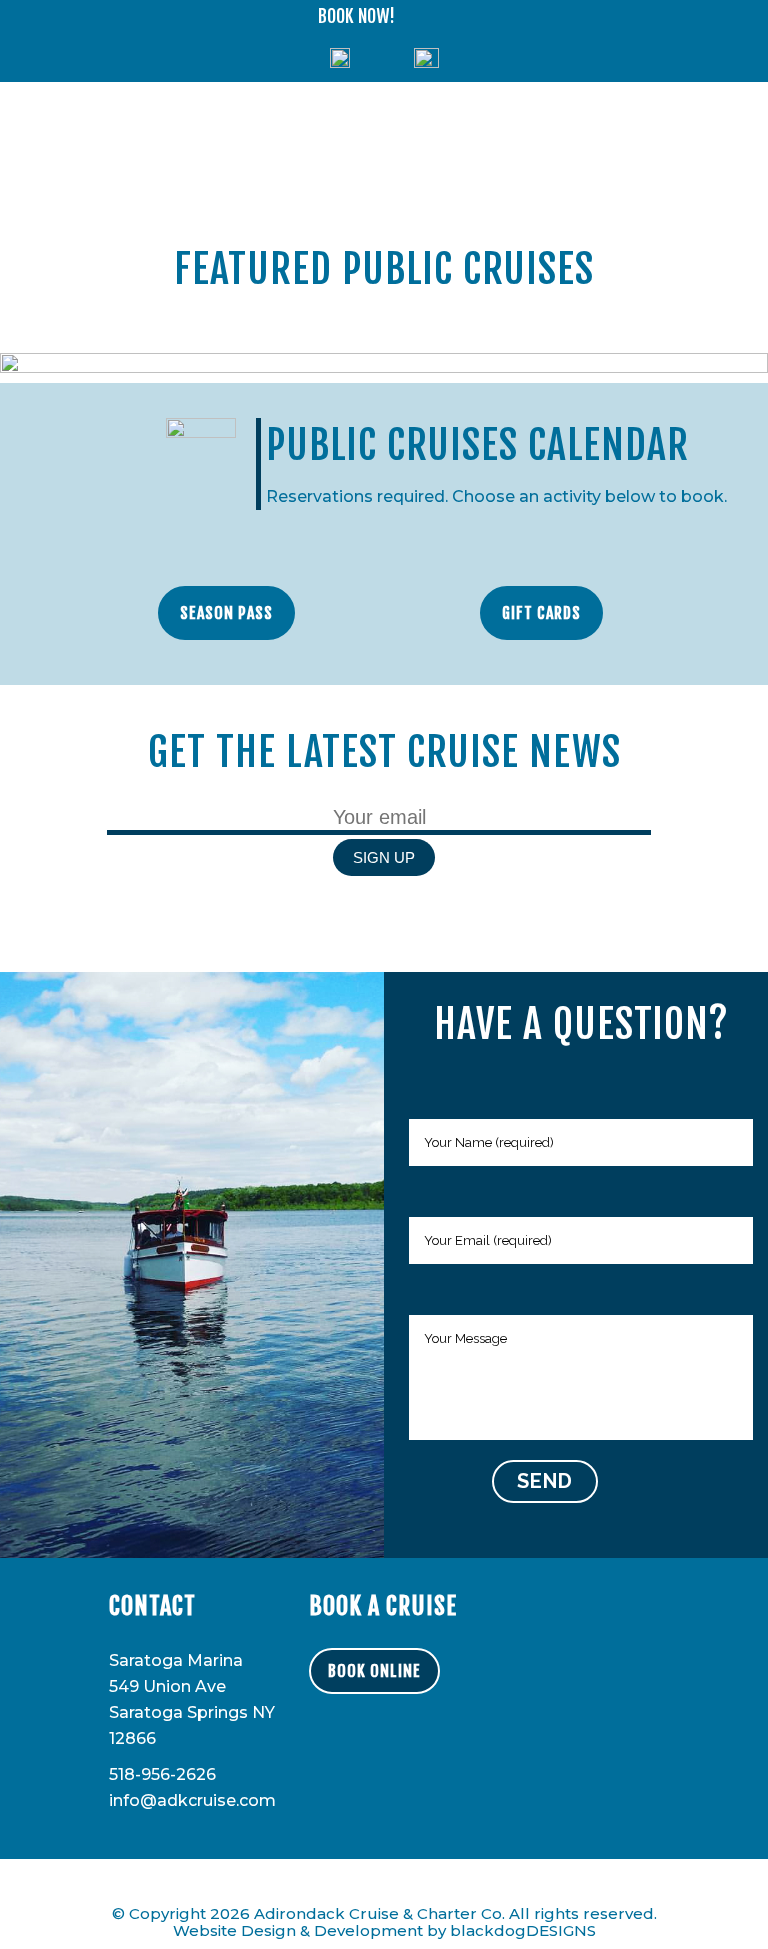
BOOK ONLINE (374, 1671)
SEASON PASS (226, 613)
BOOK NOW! (356, 16)
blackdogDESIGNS (523, 1930)
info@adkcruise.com (192, 1800)
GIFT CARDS (541, 613)
